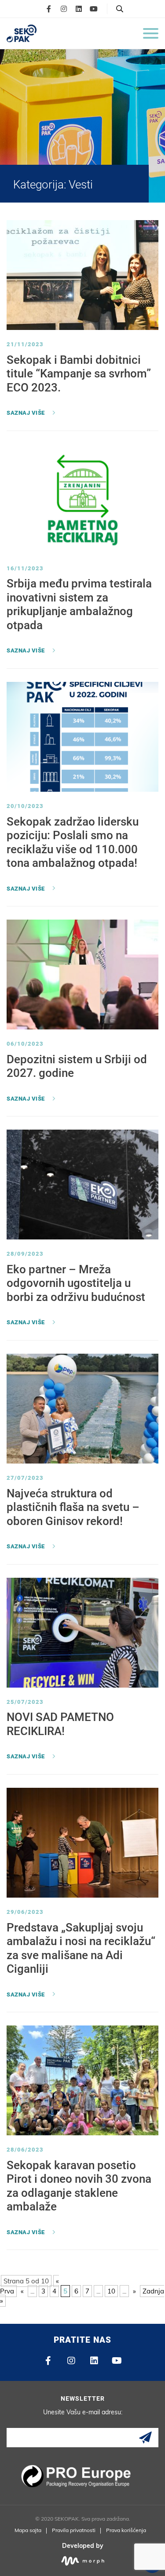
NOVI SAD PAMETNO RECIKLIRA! (60, 1724)
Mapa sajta (28, 2530)
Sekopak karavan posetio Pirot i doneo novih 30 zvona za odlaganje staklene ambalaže (79, 2186)
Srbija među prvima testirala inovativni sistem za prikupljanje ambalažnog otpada (79, 604)
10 (111, 2291)
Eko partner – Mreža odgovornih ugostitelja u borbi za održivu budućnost (76, 1283)
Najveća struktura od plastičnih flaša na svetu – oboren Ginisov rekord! (73, 1507)
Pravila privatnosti (74, 2530)
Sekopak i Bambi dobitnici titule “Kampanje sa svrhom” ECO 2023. (79, 374)
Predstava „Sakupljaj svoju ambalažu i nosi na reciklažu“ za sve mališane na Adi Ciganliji (81, 1948)
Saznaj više (26, 413)
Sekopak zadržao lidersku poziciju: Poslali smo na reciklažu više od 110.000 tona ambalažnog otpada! (73, 842)
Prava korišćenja (126, 2530)
